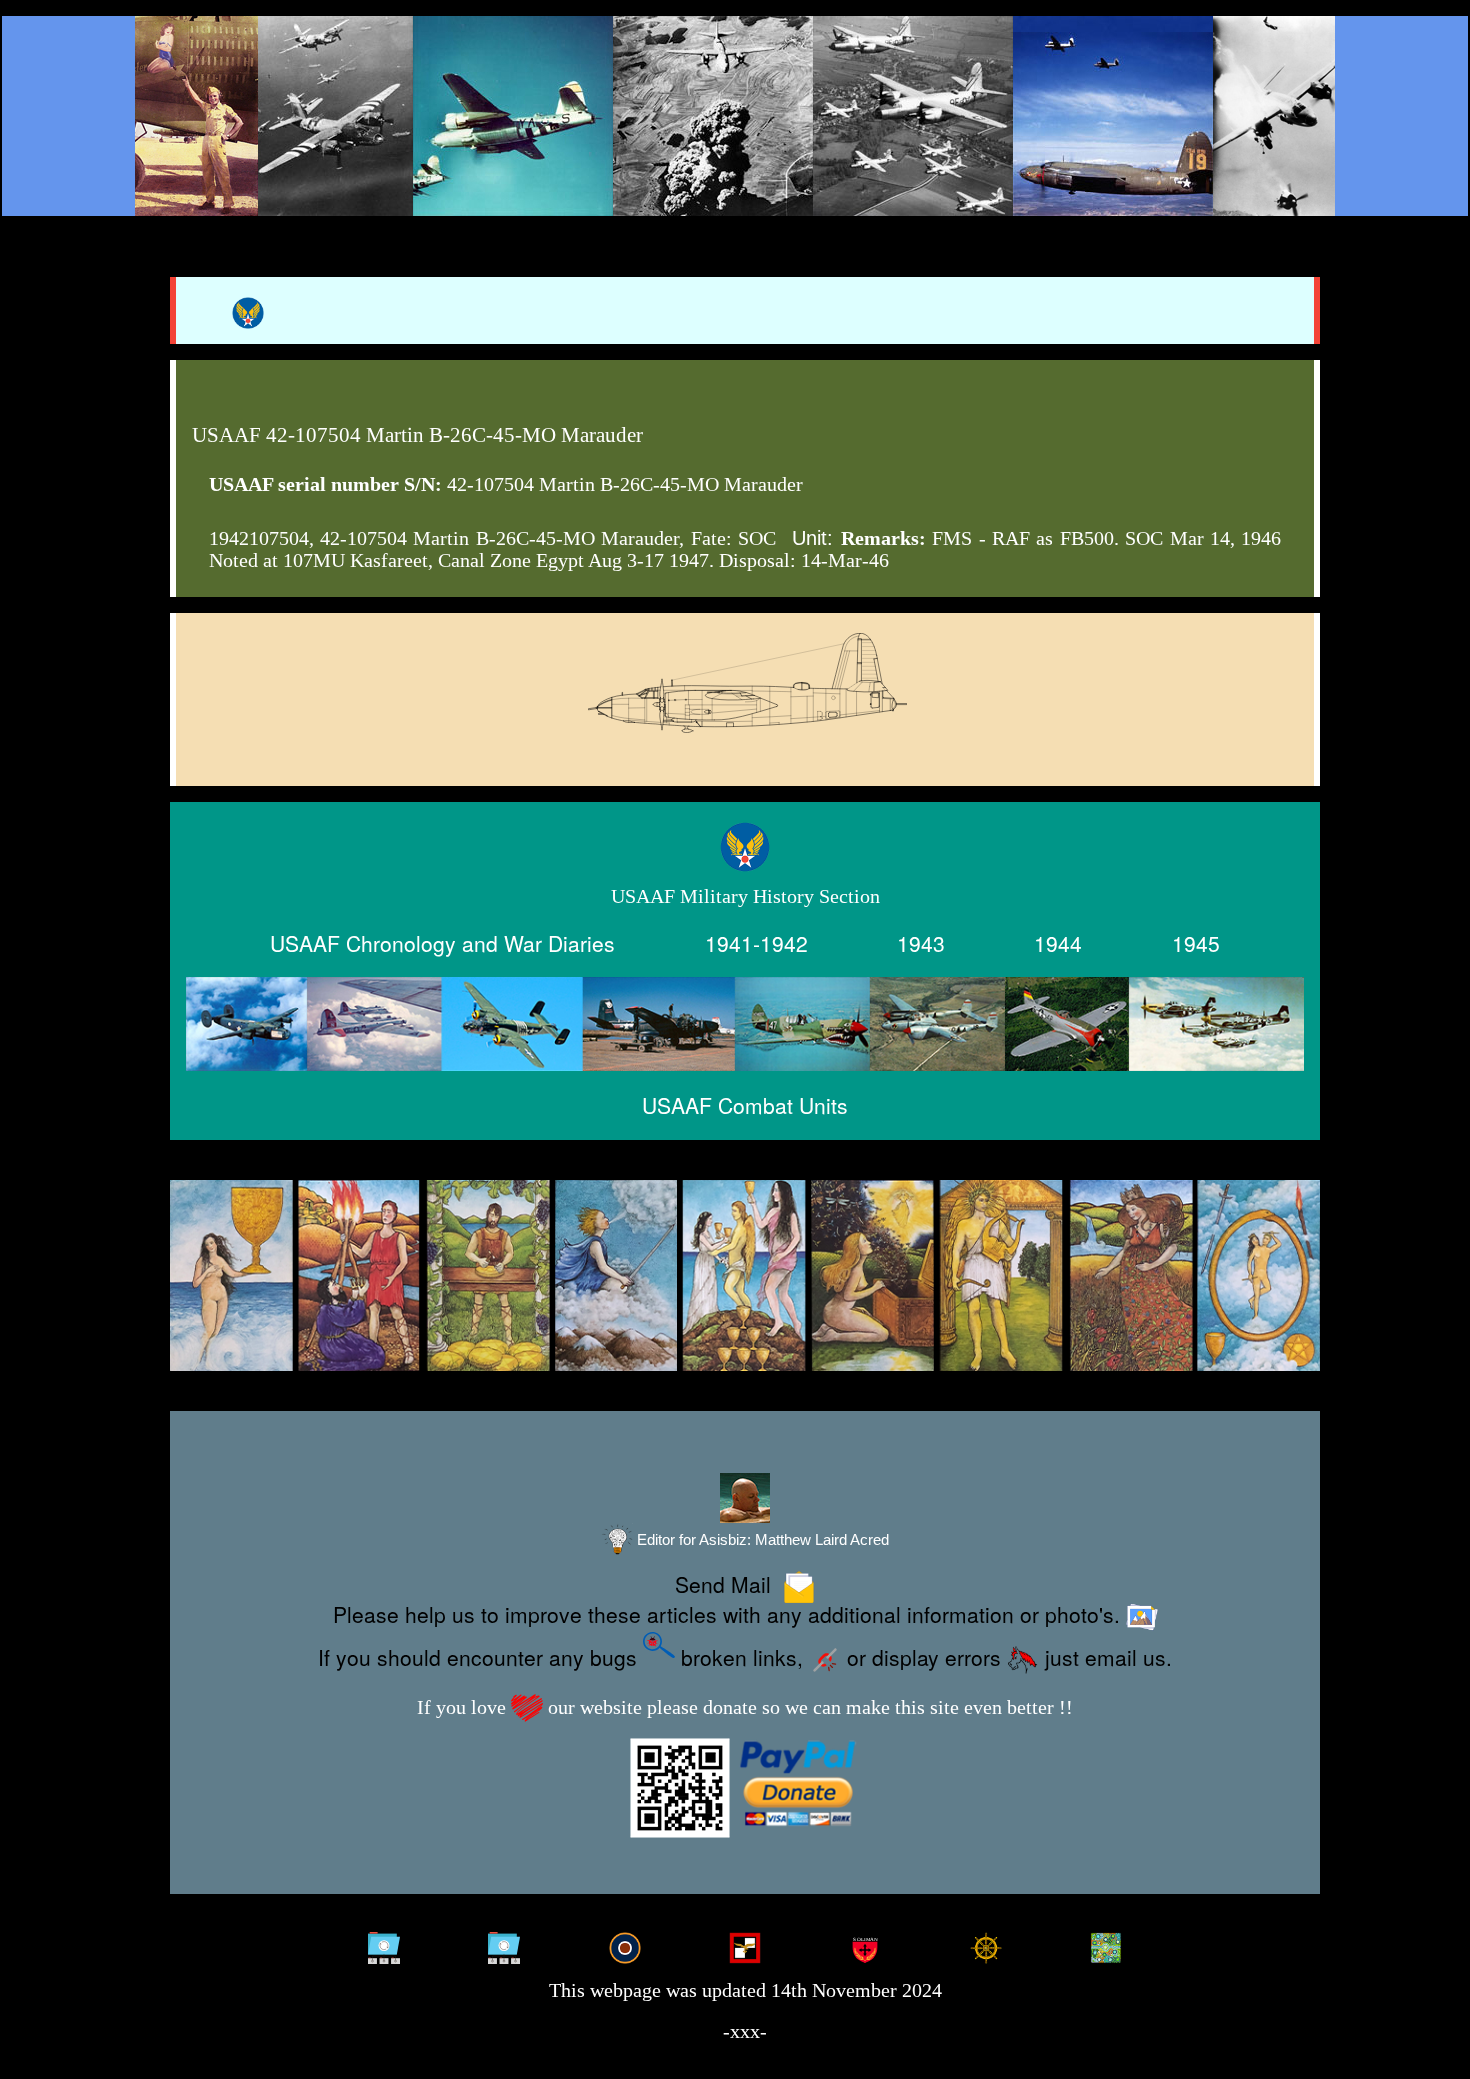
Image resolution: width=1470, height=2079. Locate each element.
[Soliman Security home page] (865, 1945)
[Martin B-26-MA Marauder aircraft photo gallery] (745, 731)
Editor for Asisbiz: (761, 1540)
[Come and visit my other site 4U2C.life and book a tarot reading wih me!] (745, 1276)
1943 (921, 943)
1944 (1058, 943)
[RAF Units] (624, 1945)
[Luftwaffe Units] (744, 1945)
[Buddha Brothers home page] (985, 1945)
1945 (1196, 943)
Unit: (812, 538)
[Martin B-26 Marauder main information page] (735, 116)
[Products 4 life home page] (1105, 1945)
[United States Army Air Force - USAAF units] (745, 1023)
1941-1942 (756, 943)
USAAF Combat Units (745, 1105)
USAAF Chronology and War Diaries (442, 943)
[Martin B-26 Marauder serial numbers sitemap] (383, 1945)
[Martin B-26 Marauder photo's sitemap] (504, 1945)
